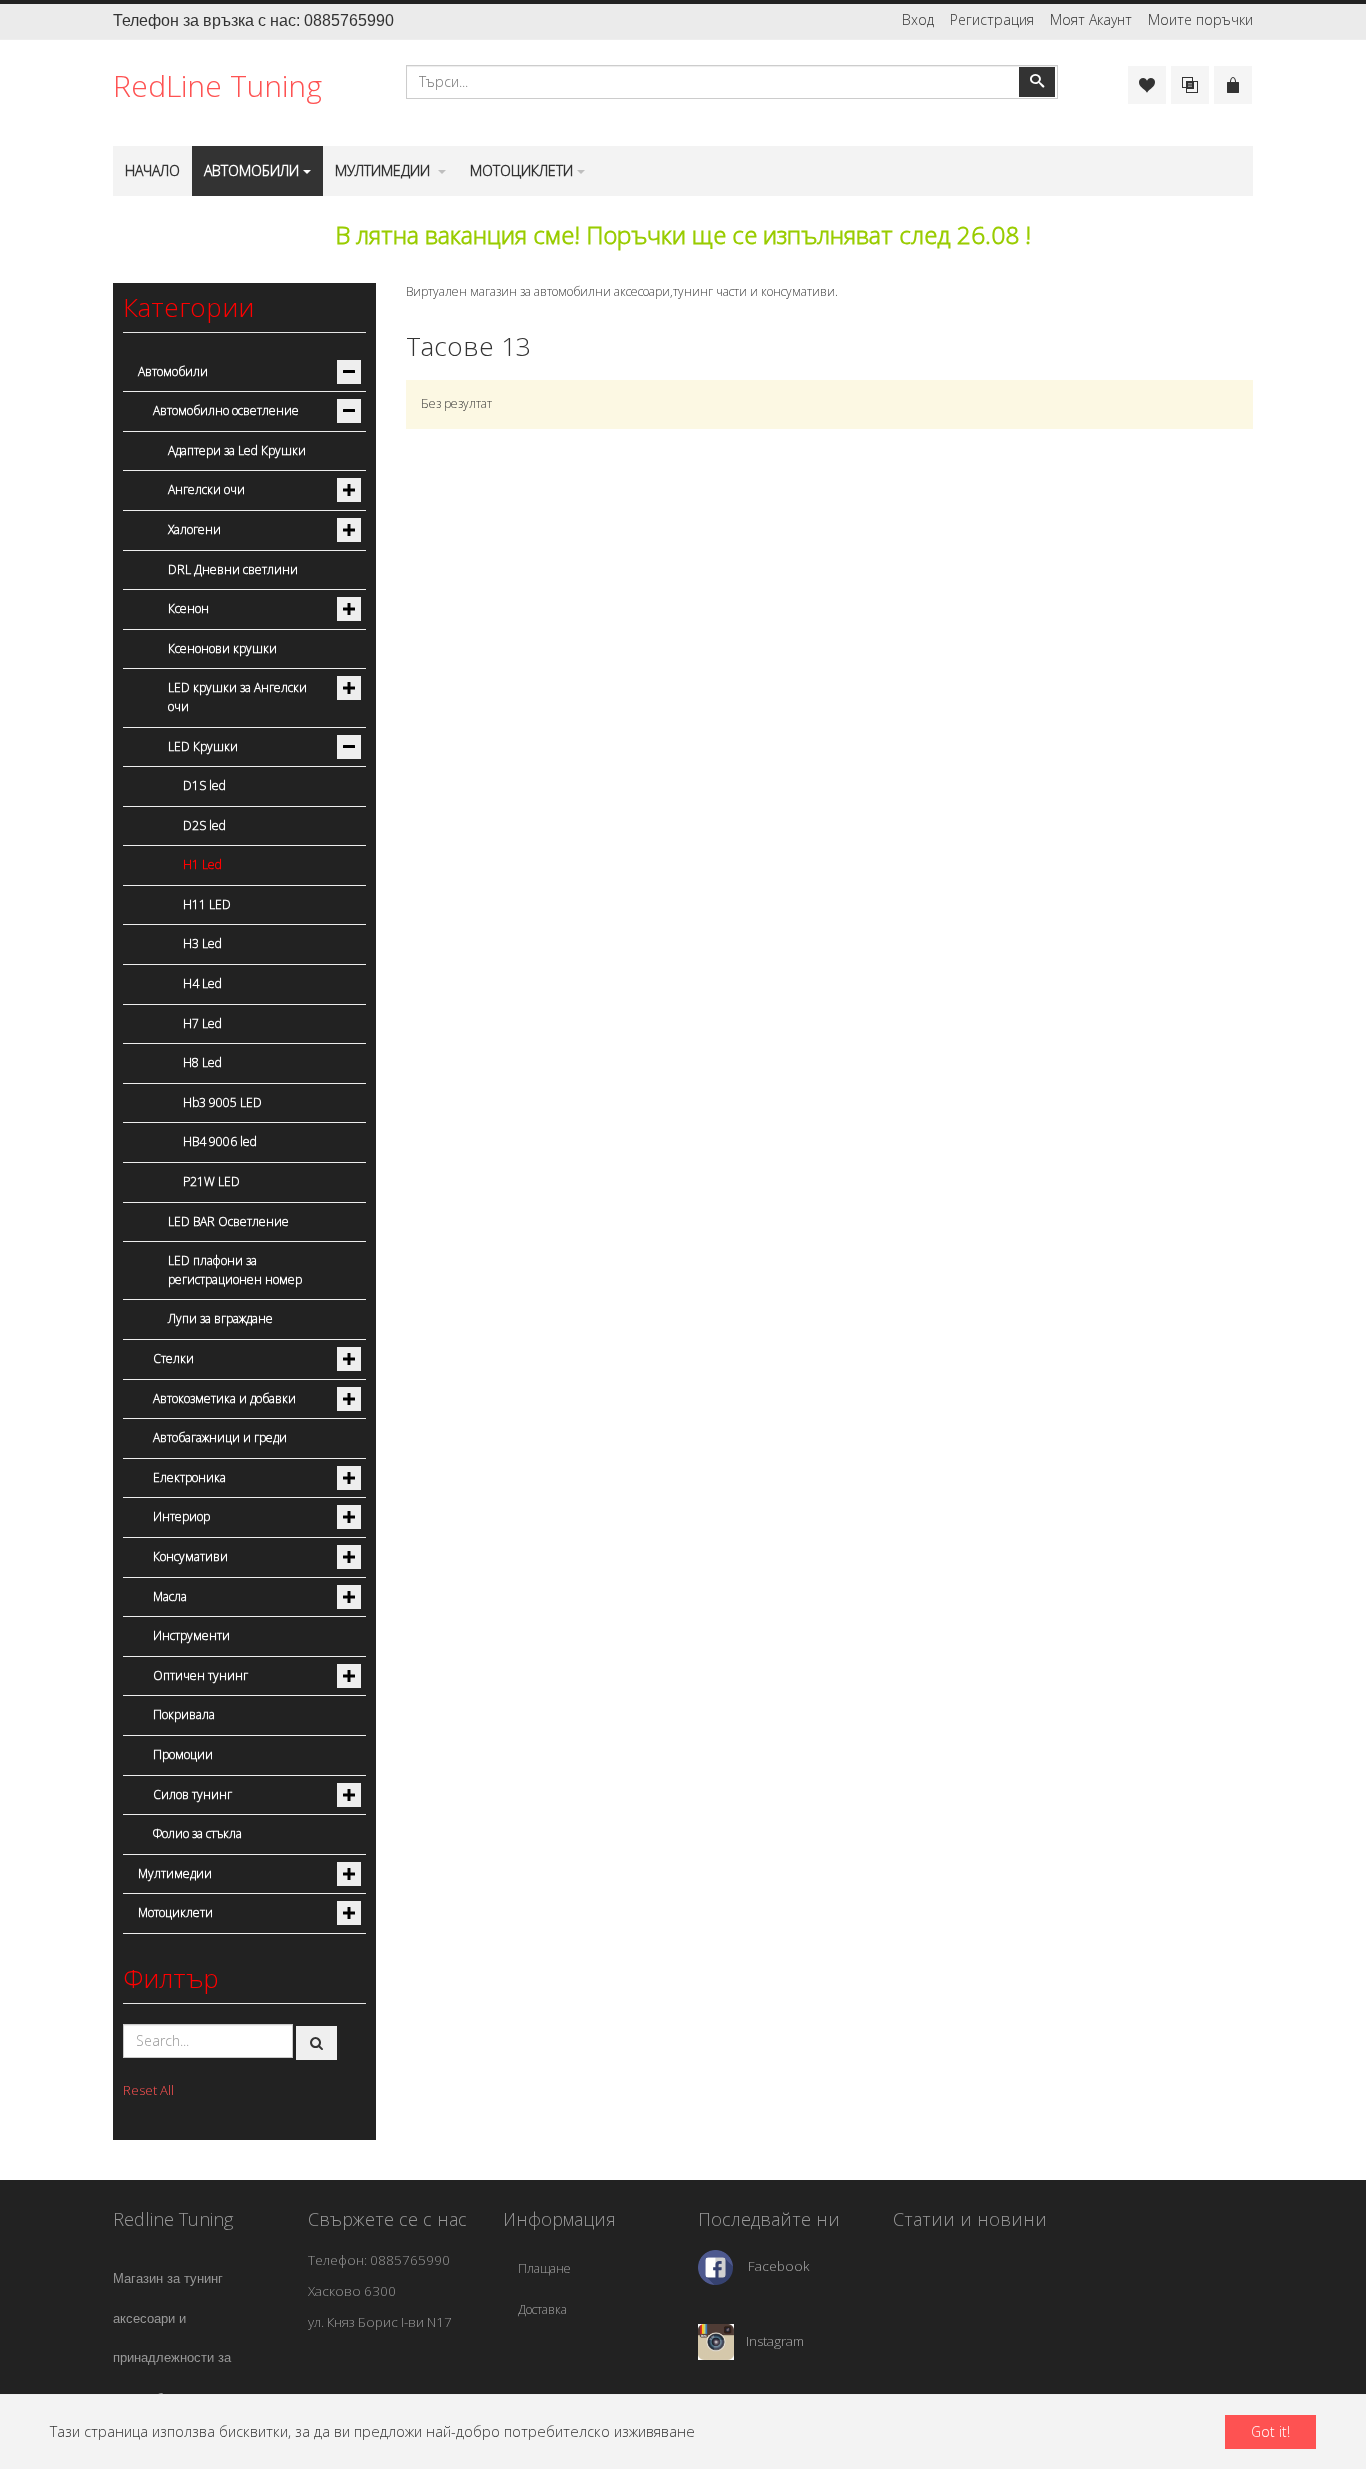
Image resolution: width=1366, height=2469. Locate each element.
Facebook (779, 2266)
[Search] (317, 2043)
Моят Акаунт (1091, 19)
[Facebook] (715, 2266)
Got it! (1270, 2431)
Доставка (542, 2309)
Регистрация (992, 19)
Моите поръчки (1200, 19)
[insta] (716, 2340)
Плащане (544, 2268)
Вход (918, 19)
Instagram (775, 2340)
